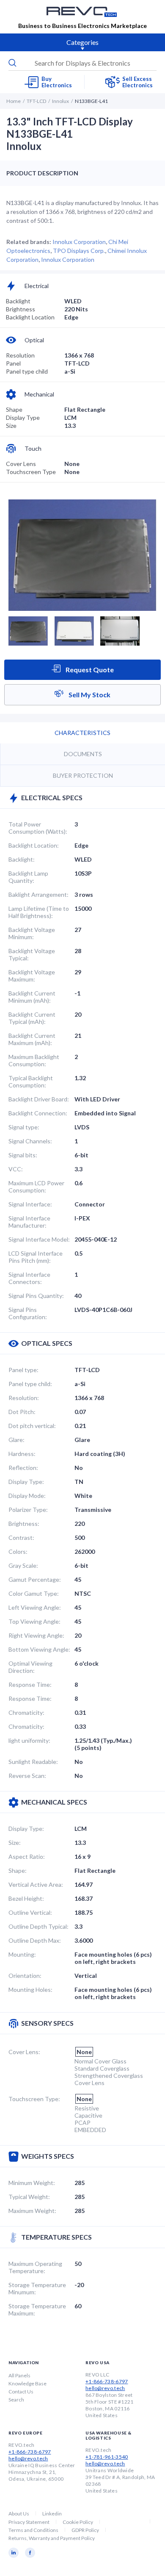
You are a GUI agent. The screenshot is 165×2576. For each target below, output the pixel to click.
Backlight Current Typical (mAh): (32, 1018)
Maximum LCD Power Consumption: (36, 1187)
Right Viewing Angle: (36, 1635)
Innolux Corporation (79, 242)
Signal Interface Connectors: (29, 1278)
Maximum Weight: (32, 2211)
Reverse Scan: (27, 1776)
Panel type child (27, 371)
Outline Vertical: (30, 1912)
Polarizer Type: (28, 1510)
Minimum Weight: (32, 2183)
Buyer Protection (83, 775)
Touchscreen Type (31, 472)
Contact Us (21, 2392)
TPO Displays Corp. (79, 251)
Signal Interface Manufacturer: (29, 1222)
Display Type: (26, 1482)
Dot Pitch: (22, 1412)
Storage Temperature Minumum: (37, 2288)
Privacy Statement (29, 2522)
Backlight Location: (34, 845)
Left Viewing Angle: (35, 1607)
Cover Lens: (24, 2052)
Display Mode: (27, 1496)
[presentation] (82, 63)
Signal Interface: (30, 1204)
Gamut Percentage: (35, 1579)
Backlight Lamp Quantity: (28, 877)
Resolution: (24, 1398)
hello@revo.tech (105, 2388)
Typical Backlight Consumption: (31, 1081)
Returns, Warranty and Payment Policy (52, 2538)
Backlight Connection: (38, 1113)
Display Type (23, 417)
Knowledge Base (27, 2383)
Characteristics (82, 733)
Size (11, 426)
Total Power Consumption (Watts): (38, 828)
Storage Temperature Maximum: (37, 2310)
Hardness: (22, 1454)
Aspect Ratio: (27, 1856)
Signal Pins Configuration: (28, 1313)
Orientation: (25, 1976)
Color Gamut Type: (34, 1593)
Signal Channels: (30, 1141)
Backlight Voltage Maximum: (32, 976)
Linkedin (52, 2514)
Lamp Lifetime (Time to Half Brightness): (39, 912)
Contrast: (21, 1538)
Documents (83, 754)
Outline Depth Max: (35, 1940)
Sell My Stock (89, 695)
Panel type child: (30, 1384)
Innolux (60, 101)
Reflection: (23, 1468)
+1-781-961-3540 (107, 2457)
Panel (13, 363)
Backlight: (22, 859)
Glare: (16, 1440)
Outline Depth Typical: (38, 1926)
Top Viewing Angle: (34, 1621)
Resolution (20, 355)
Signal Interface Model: (39, 1239)
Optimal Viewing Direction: (30, 1667)
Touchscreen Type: (34, 2099)
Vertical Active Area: (36, 1884)
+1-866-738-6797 (107, 2381)
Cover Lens (21, 464)
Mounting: (22, 1954)
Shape (14, 409)
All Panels (19, 2375)
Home (14, 101)
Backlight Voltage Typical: (32, 954)
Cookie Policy (78, 2522)
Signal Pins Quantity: (36, 1296)
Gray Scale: (23, 1565)
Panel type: (23, 1370)
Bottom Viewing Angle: (39, 1649)
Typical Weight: (29, 2197)
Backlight (18, 301)
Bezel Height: (26, 1898)
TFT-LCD (36, 101)
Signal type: (24, 1127)
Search (16, 2400)
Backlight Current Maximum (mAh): (32, 1039)
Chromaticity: (26, 1712)
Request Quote (89, 670)
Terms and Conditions (33, 2530)
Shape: (18, 1870)
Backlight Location (30, 317)
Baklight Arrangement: (38, 894)
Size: (15, 1843)
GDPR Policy (85, 2530)
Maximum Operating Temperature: (35, 2267)
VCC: (16, 1169)
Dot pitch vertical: (32, 1426)
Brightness (21, 309)
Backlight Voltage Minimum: (32, 933)
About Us (19, 2514)
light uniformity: (29, 1740)
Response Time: (30, 1685)
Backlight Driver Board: (39, 1099)
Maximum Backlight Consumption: (34, 1060)
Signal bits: (23, 1155)
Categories (82, 42)
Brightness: (24, 1524)
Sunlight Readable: (33, 1762)
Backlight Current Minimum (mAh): (32, 997)
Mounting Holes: (30, 1990)
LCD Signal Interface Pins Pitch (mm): (36, 1257)
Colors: (18, 1551)
